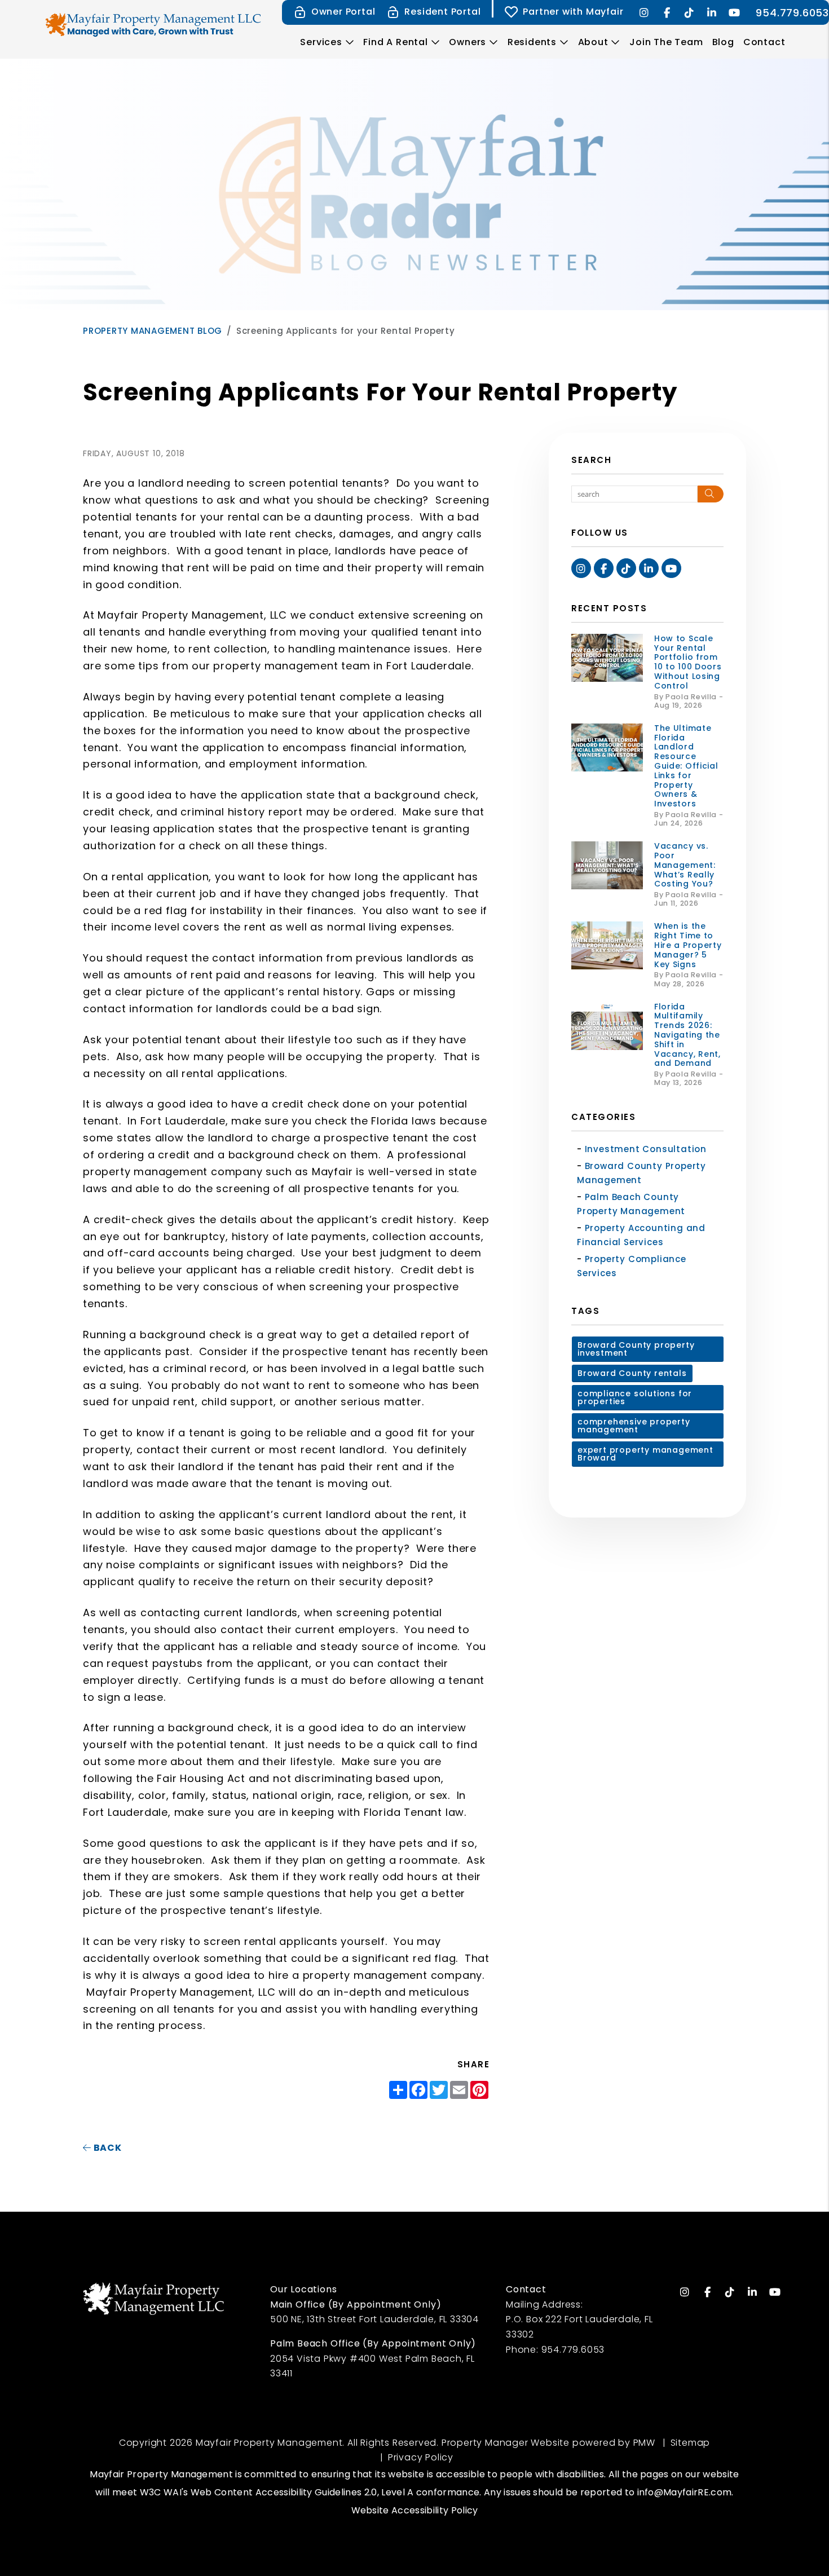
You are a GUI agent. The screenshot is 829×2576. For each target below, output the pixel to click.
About (593, 42)
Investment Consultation (646, 1149)
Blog (723, 42)
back (107, 2148)
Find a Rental (395, 42)
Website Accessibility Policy (415, 2510)
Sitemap (691, 2443)
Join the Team (666, 42)
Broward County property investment (636, 1349)
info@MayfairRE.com (685, 2492)
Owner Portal (343, 12)
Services (321, 42)
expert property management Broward (645, 1454)
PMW (644, 2443)
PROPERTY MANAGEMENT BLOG (153, 331)
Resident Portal (442, 12)
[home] (155, 24)
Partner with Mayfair (573, 12)
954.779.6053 (792, 13)
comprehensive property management (634, 1426)
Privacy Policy (421, 2457)
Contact (764, 42)
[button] (644, 13)
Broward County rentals (632, 1373)
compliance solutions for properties (635, 1397)
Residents (532, 42)
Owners (468, 42)
